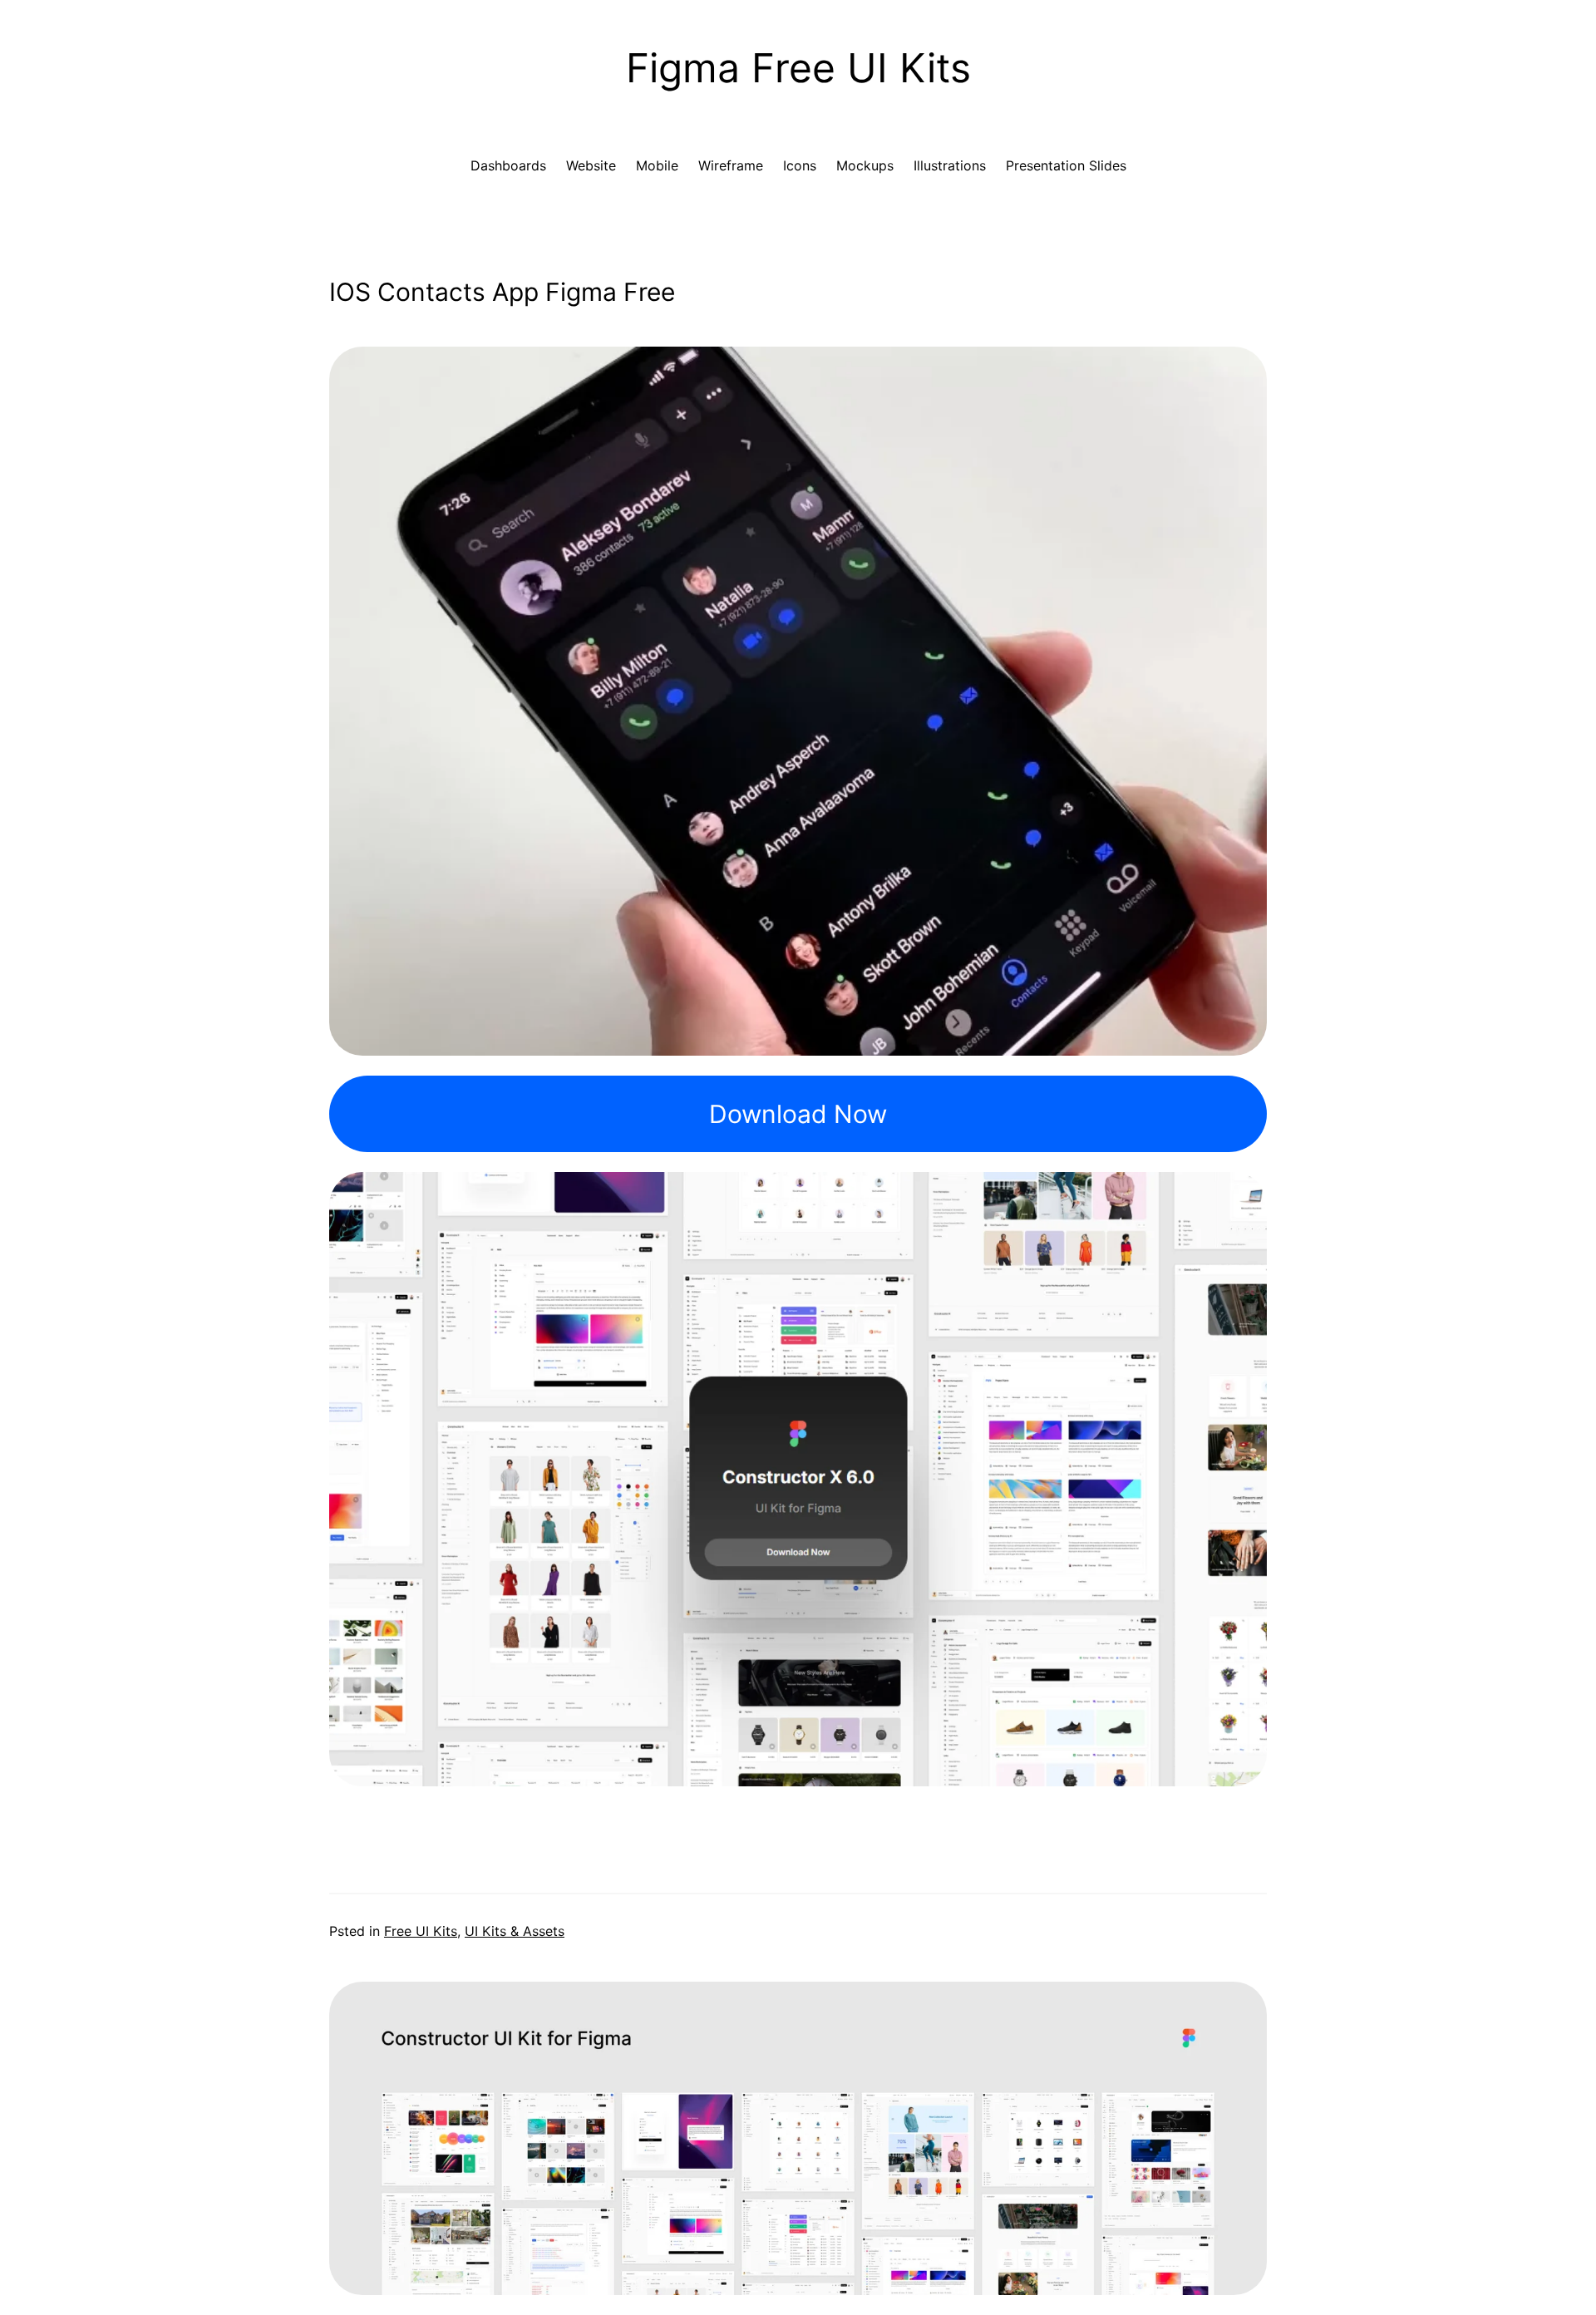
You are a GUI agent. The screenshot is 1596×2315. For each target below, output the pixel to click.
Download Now (798, 1114)
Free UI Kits (421, 1931)
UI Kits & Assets (515, 1931)
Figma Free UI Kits (798, 68)
